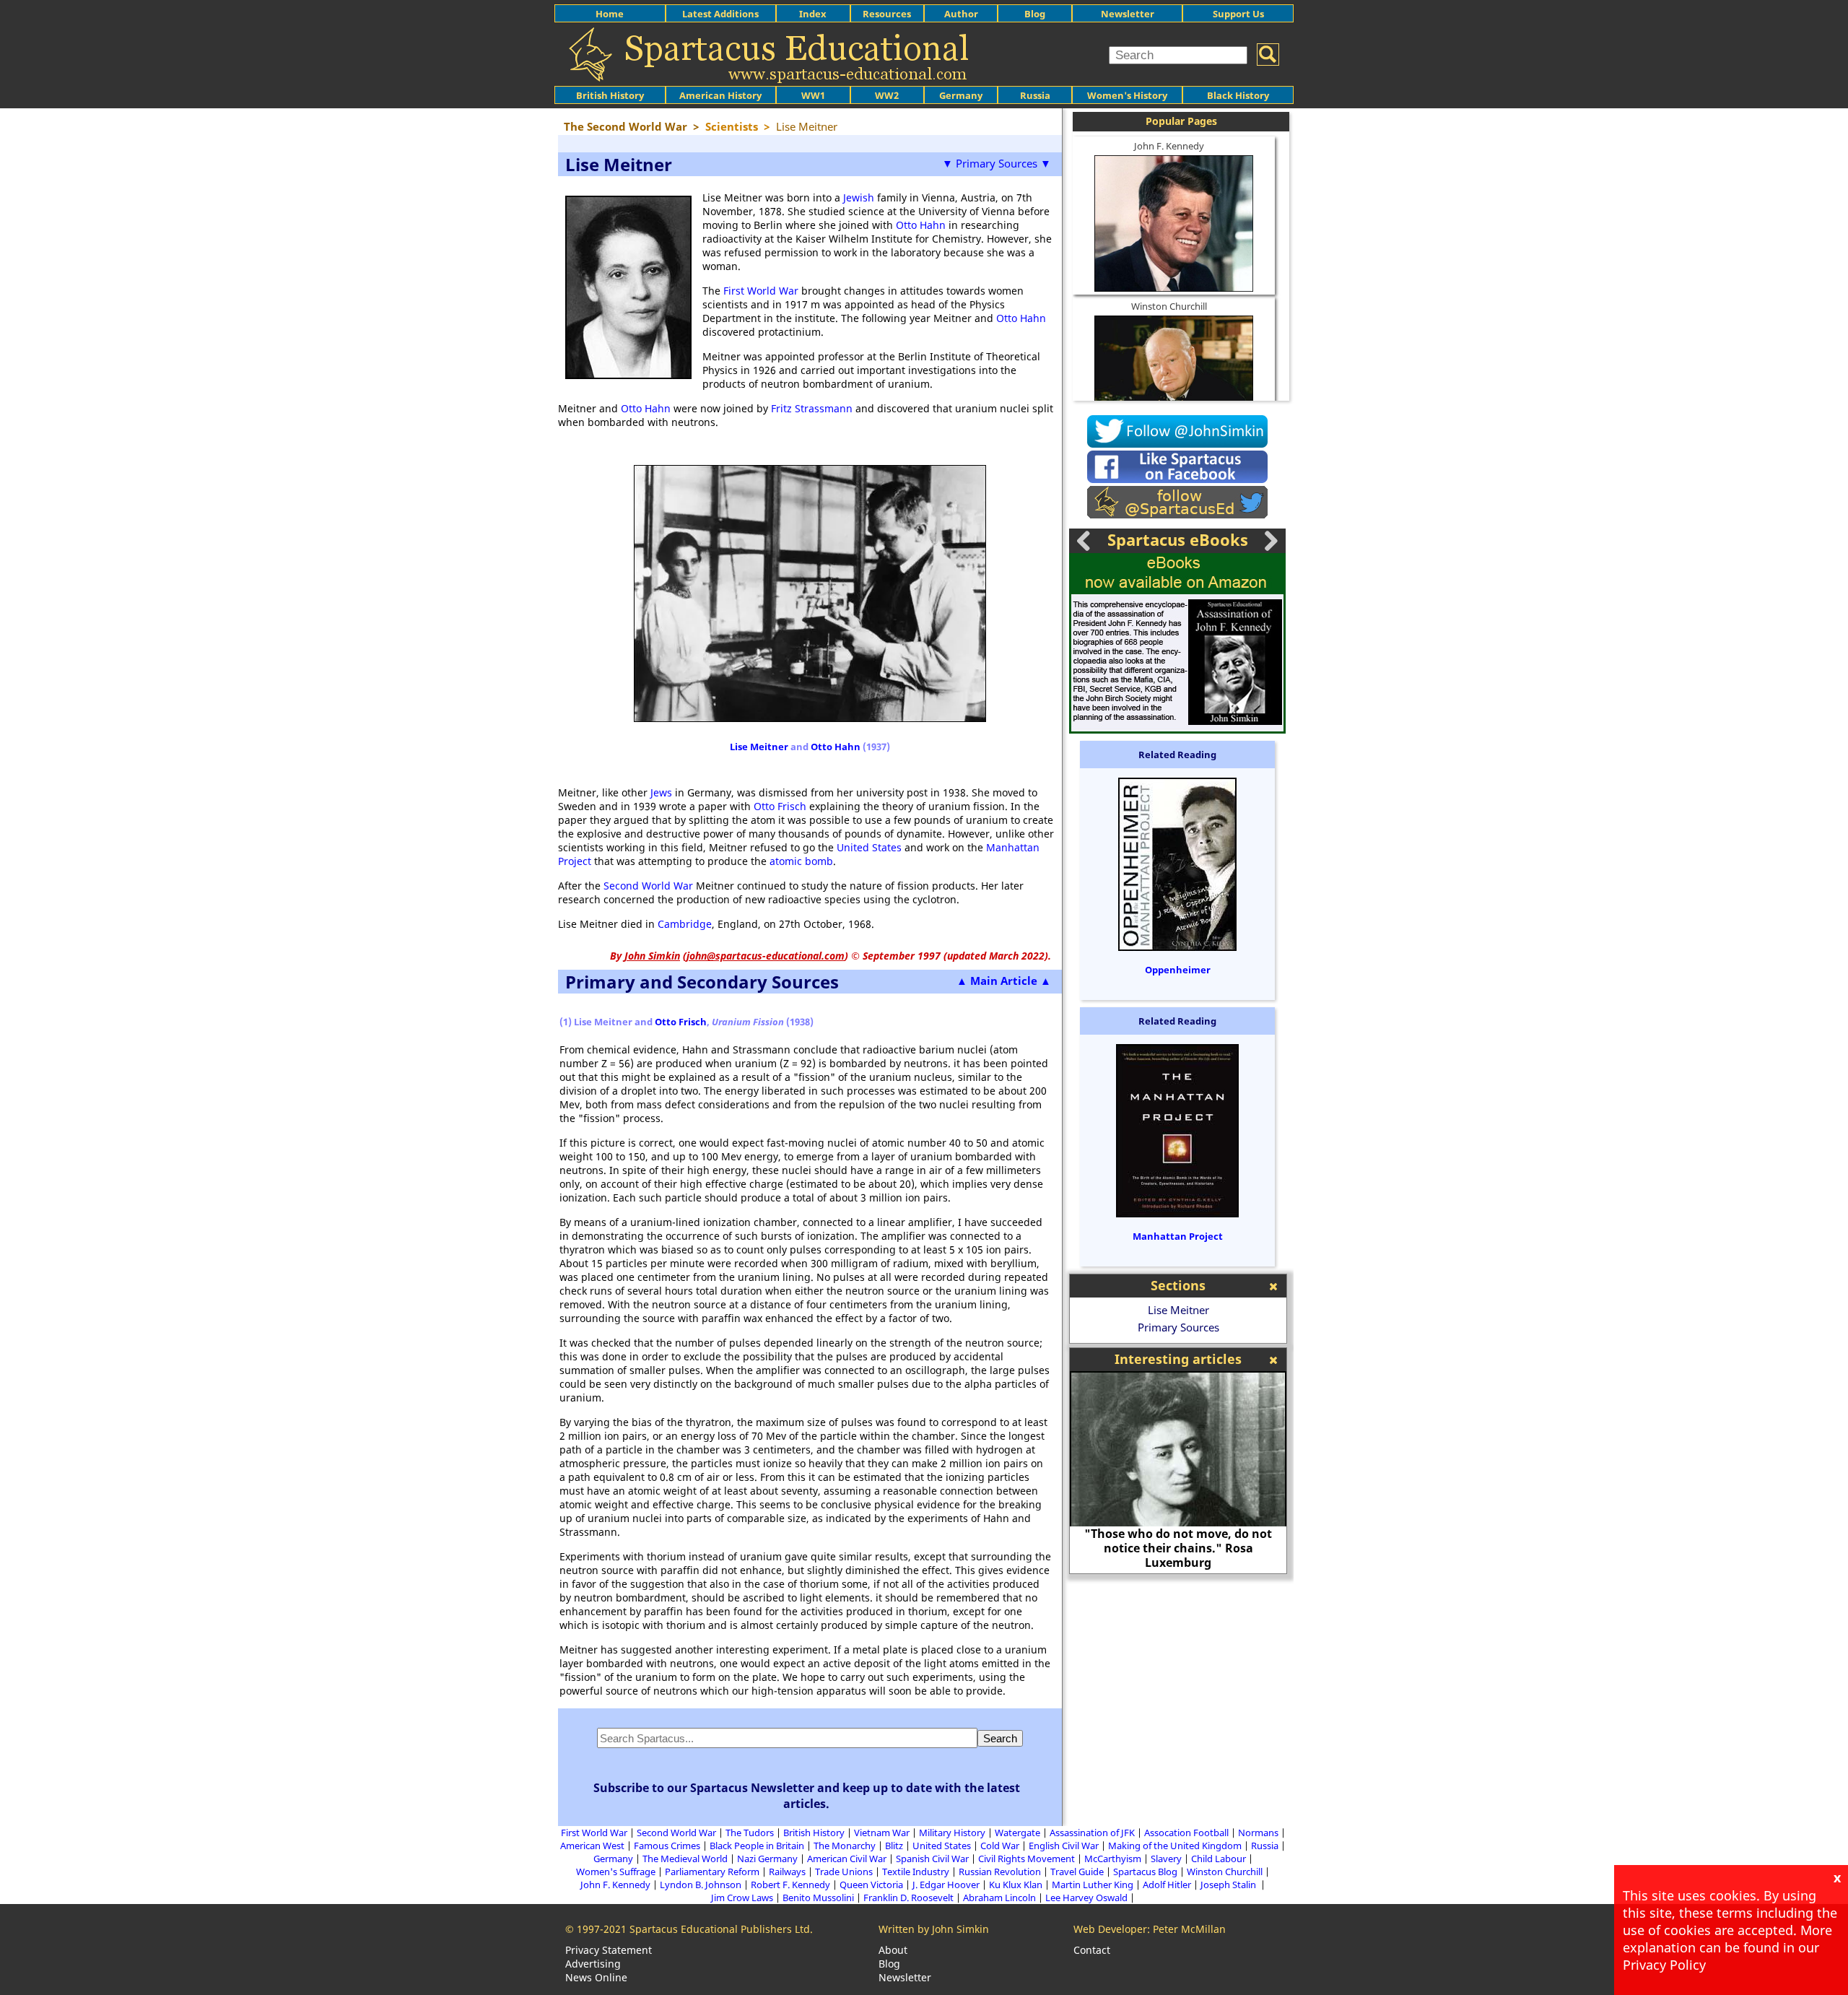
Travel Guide (1077, 1872)
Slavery (1166, 1859)
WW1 (813, 95)
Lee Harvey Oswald (1086, 1898)
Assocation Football (1186, 1833)
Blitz (894, 1846)
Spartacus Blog (1145, 1872)
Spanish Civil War (932, 1859)
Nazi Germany (767, 1859)
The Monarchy (845, 1846)
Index (813, 14)
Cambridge (685, 924)
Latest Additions (720, 14)
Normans (1258, 1833)
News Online (596, 1977)
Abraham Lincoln (999, 1898)
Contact (1092, 1950)
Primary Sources (1178, 1327)
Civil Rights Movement (1027, 1859)
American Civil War (847, 1859)
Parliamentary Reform (712, 1872)
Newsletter (1128, 14)
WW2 (887, 95)
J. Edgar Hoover (946, 1885)
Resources (887, 14)
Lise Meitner (759, 747)
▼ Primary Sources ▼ (997, 163)
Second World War (648, 886)
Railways (787, 1872)
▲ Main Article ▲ (1004, 981)
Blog (1035, 14)
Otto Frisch (780, 806)
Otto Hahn (921, 225)
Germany (961, 95)
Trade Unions (844, 1872)
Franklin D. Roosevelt (908, 1898)
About (893, 1950)
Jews (661, 792)
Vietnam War (882, 1833)
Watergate (1017, 1833)
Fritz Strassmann (812, 408)
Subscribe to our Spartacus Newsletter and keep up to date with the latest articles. (807, 1796)
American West (592, 1846)
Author (961, 14)
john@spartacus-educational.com (766, 956)
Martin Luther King (1093, 1885)
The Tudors (750, 1833)
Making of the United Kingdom (1175, 1846)
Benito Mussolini (818, 1898)
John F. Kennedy (1169, 146)
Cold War (1000, 1846)
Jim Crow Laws (742, 1898)
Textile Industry (916, 1872)
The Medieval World (685, 1859)
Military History (952, 1833)
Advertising (593, 1964)
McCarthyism (1113, 1859)
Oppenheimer (1178, 970)
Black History (1238, 95)
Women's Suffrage (616, 1872)
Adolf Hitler (1167, 1885)
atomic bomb (801, 861)
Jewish (859, 197)
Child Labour (1219, 1859)
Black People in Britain (757, 1846)
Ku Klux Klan (1016, 1885)
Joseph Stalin (1229, 1885)
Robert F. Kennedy (790, 1885)
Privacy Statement (609, 1950)
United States (869, 847)
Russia (1035, 95)
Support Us (1238, 14)
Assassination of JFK (1092, 1833)
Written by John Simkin (934, 1929)
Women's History (1127, 95)
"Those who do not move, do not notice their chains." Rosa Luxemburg (1178, 1548)
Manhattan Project (1178, 1236)
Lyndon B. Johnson (701, 1885)
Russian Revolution (1000, 1872)
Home (610, 14)
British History (814, 1833)
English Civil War (1064, 1846)
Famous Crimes (667, 1846)
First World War (761, 291)
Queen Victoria (871, 1885)
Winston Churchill (1169, 306)
